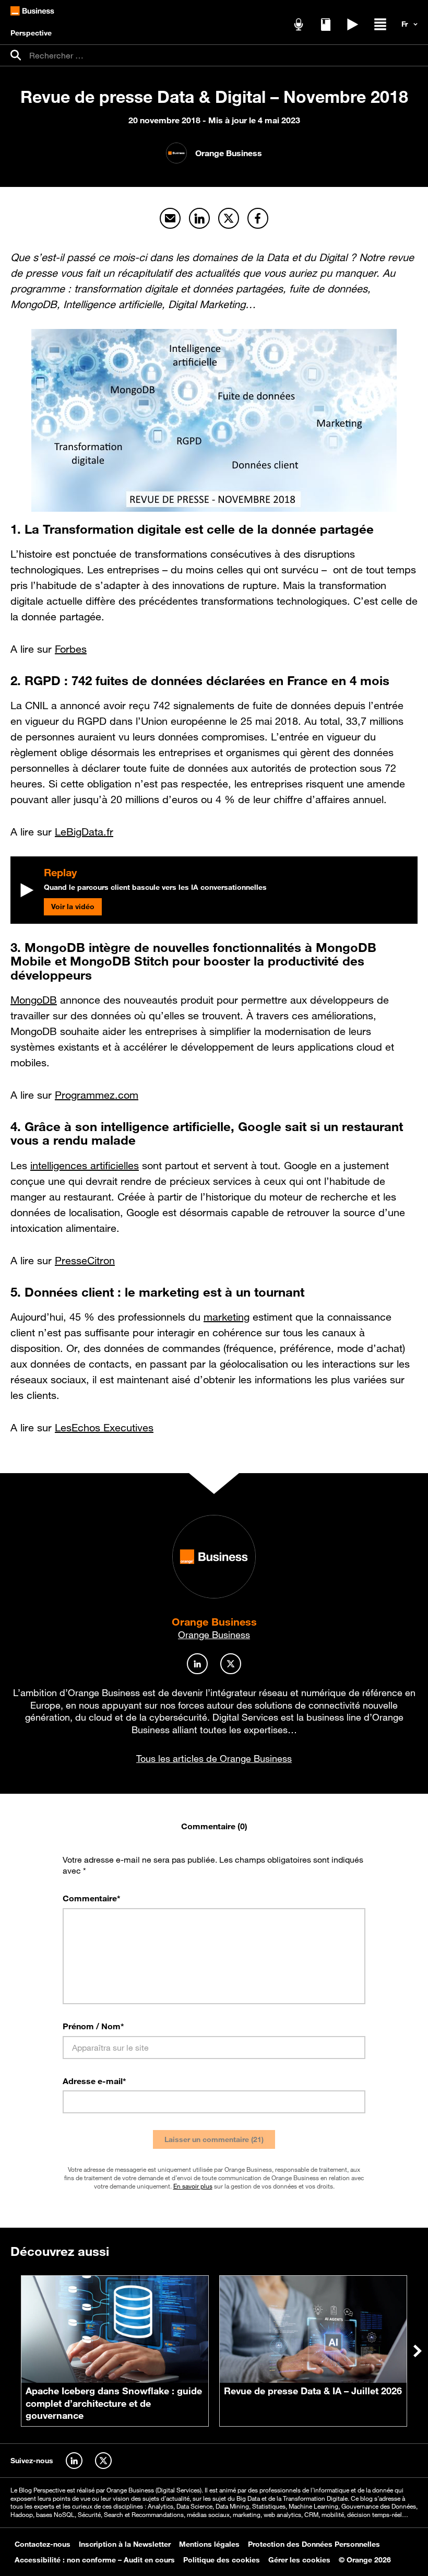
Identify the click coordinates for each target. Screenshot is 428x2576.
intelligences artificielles (85, 1166)
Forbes (71, 649)
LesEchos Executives (104, 1428)
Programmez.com (97, 1095)
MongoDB (34, 1000)
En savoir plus (193, 2186)
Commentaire (92, 1898)
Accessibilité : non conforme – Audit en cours (95, 2560)
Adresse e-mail (94, 2081)
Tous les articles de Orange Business (214, 1758)
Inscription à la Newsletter (125, 2544)
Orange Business (214, 1622)
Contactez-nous (43, 2544)
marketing (227, 1317)
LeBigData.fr (84, 832)
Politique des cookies (222, 2560)
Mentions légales (209, 2544)
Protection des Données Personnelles (314, 2544)
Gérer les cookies (299, 2560)
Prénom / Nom (93, 2026)
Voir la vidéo (73, 907)
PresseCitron (85, 1261)
